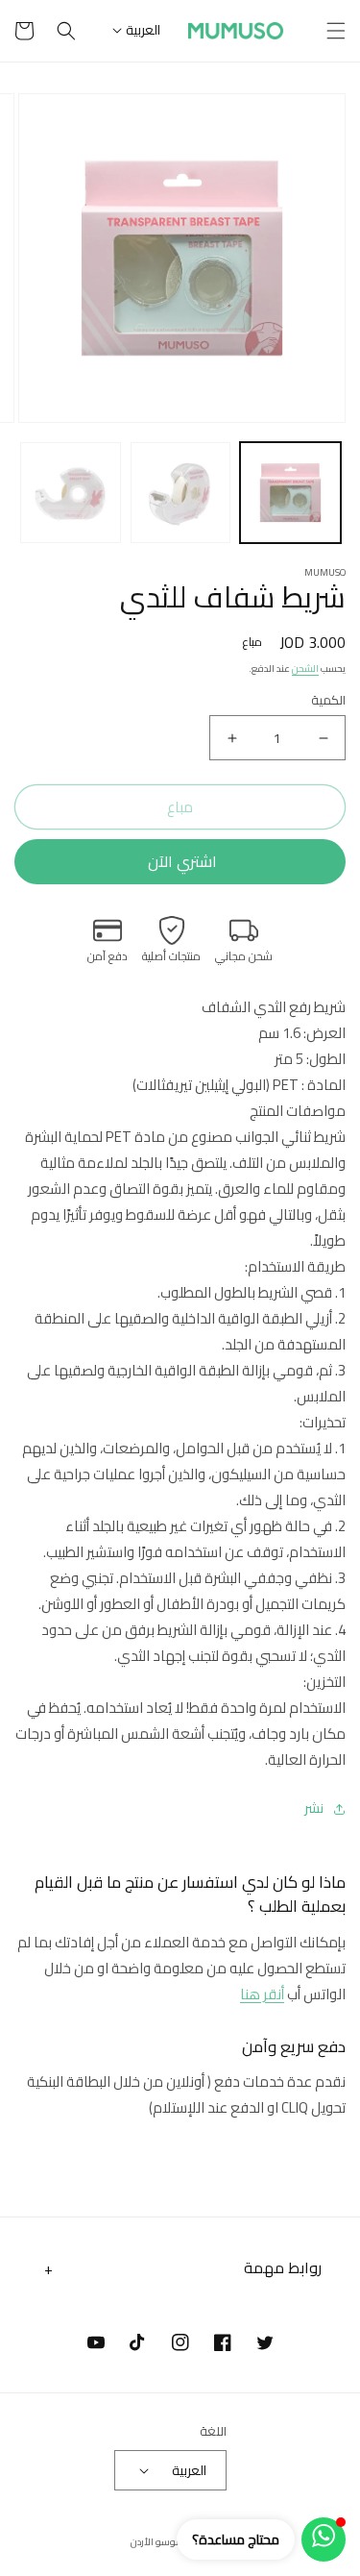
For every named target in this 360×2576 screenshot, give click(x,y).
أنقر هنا (262, 1994)
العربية (143, 30)
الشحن (305, 669)
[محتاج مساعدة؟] (324, 2539)
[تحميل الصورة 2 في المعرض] (181, 493)
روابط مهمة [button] (283, 2267)
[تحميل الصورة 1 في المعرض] (290, 493)
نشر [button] (314, 1808)
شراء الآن (180, 862)
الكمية (328, 701)
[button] (336, 31)
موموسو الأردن (163, 2542)
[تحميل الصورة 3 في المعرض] (71, 493)
